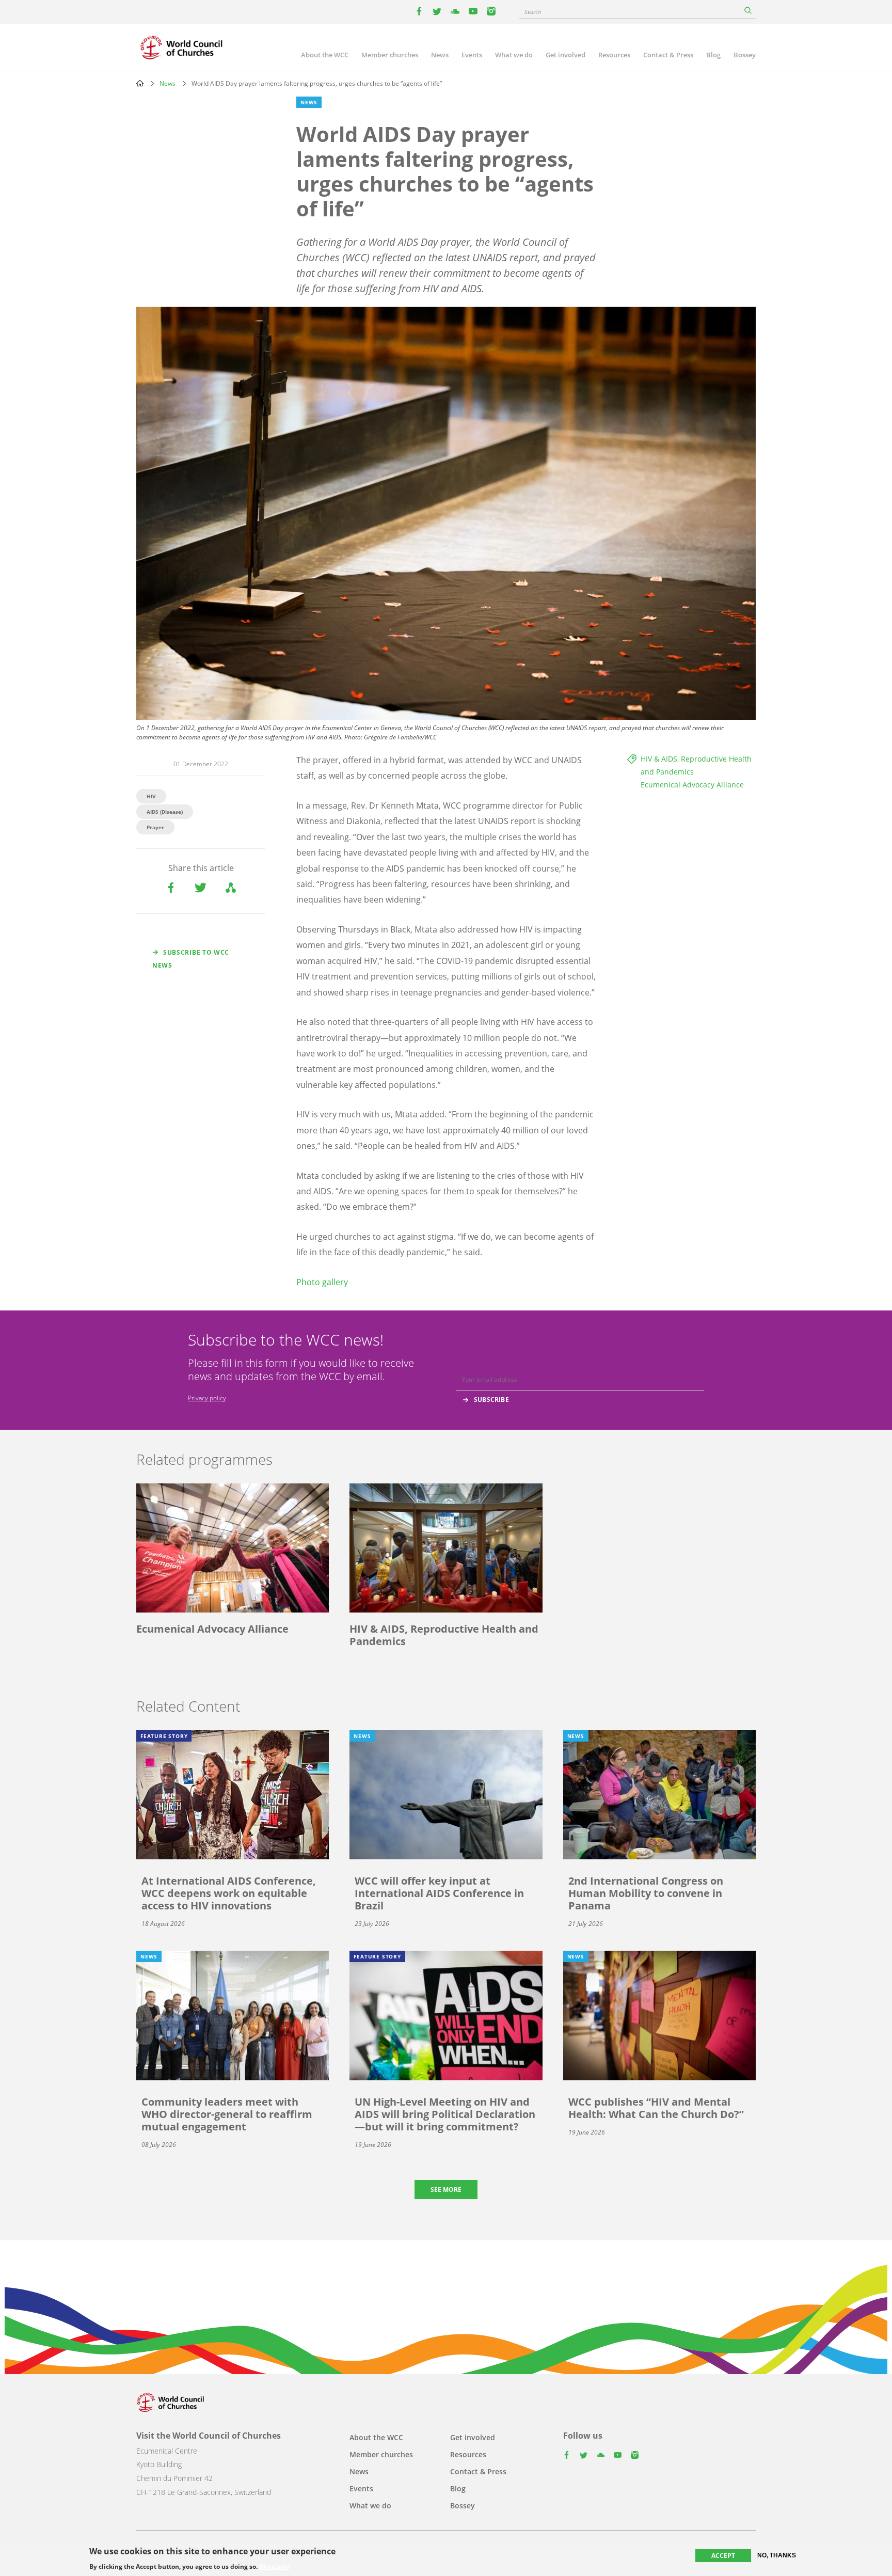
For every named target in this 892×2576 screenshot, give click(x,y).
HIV (151, 796)
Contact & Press (668, 55)
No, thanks (777, 2555)
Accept (723, 2556)
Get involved (566, 55)
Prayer (155, 827)
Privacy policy (207, 1398)
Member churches (390, 55)
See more (446, 2190)
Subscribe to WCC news (191, 959)
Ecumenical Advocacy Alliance (692, 785)
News (440, 55)
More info (274, 2567)
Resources (614, 55)
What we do (514, 55)
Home (140, 83)
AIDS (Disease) (165, 812)
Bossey (745, 55)
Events (472, 55)
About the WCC (325, 55)
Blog (713, 55)
